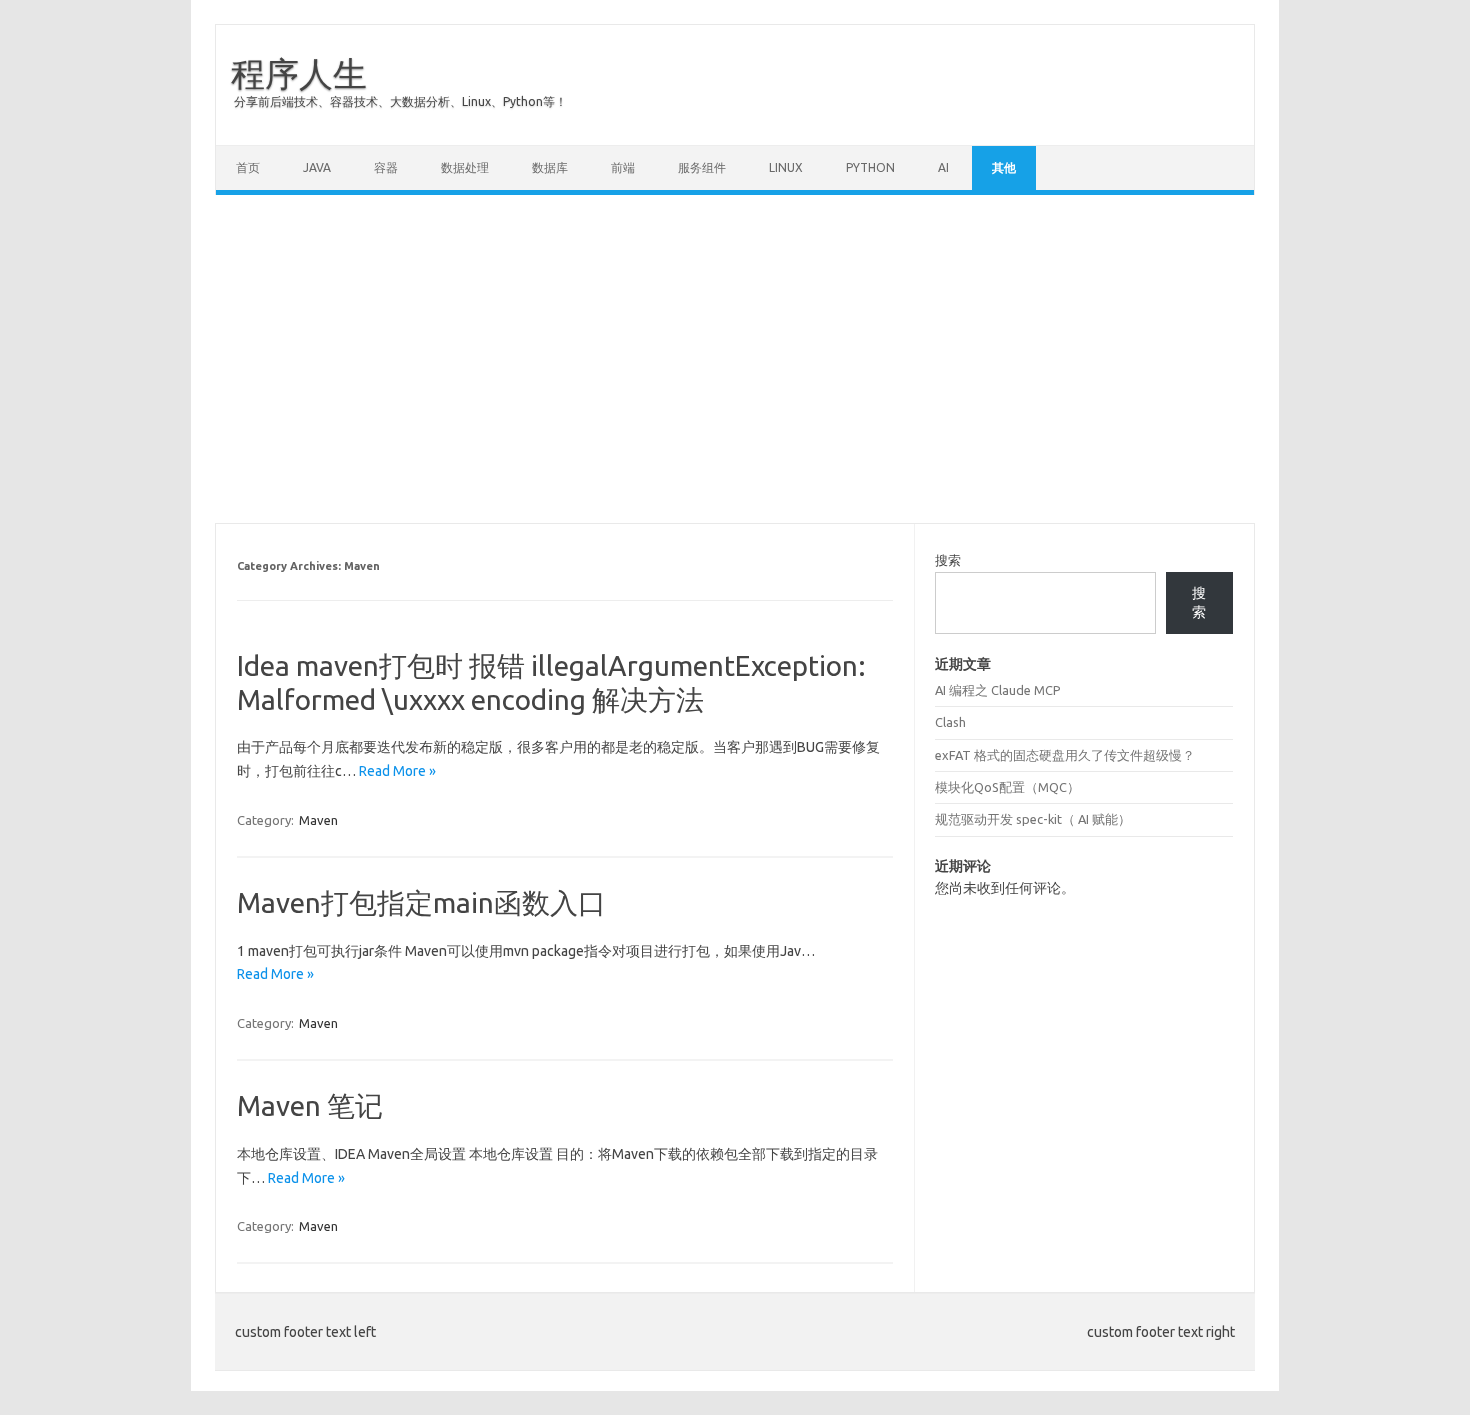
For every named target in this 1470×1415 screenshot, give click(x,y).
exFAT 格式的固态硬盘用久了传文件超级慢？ (1065, 755)
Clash (950, 722)
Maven (318, 820)
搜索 (948, 560)
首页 (248, 167)
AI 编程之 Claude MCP (998, 690)
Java (317, 167)
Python (870, 167)
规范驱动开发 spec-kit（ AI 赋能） (1033, 819)
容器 (386, 167)
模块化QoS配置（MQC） (1007, 787)
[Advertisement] (735, 359)
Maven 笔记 (310, 1105)
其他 (1004, 167)
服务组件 (702, 167)
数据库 (550, 167)
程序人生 (299, 73)
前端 (623, 167)
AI (943, 167)
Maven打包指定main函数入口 (421, 902)
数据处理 (465, 167)
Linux (786, 167)
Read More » (397, 771)
